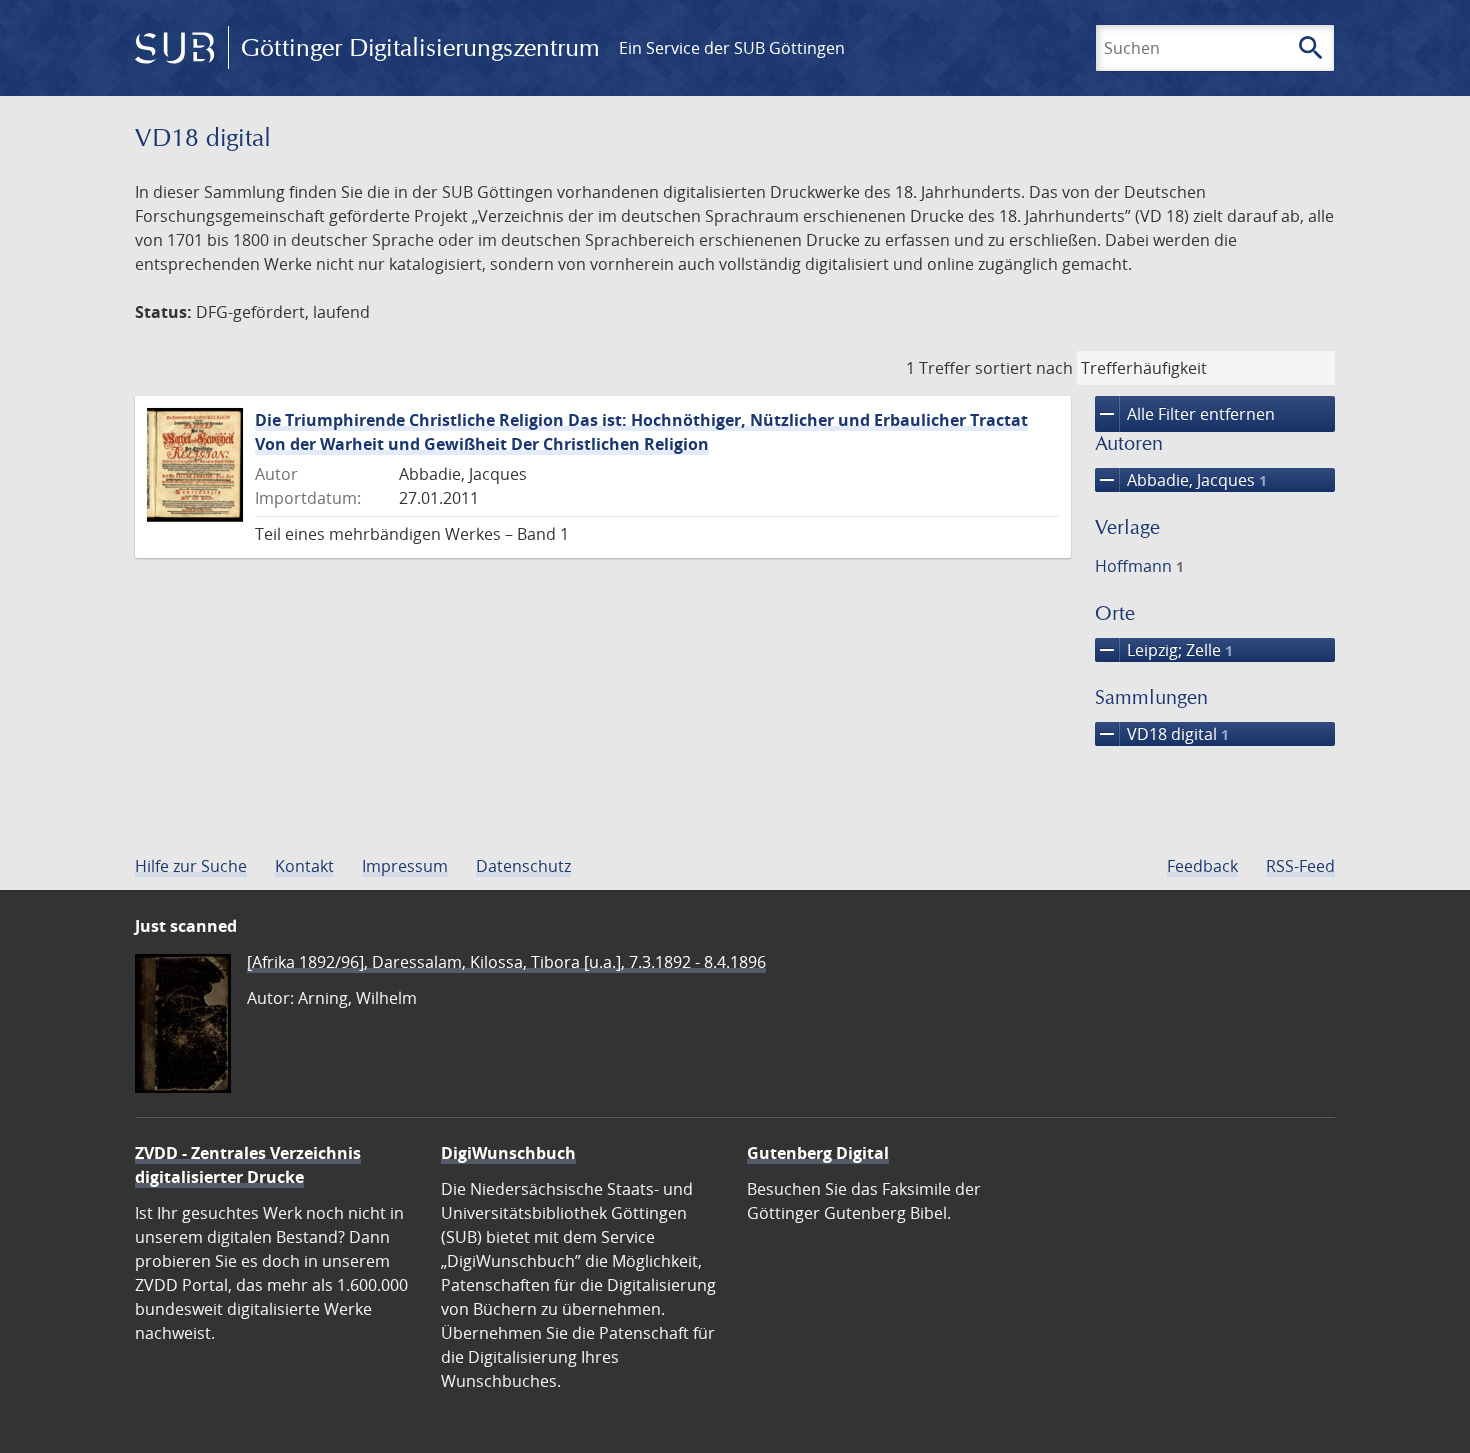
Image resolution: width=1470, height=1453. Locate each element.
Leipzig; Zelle (1164, 650)
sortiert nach (1024, 368)
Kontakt (304, 866)
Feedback (1202, 866)
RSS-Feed (1300, 866)
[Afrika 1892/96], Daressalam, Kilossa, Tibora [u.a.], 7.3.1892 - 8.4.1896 (506, 962)
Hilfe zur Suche (191, 866)
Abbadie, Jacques (1181, 480)
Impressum (405, 866)
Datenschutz (523, 866)
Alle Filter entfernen (1185, 414)
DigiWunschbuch (508, 1153)
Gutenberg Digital (818, 1153)
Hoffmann (1139, 566)
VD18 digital (1162, 734)
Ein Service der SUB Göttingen (732, 48)
